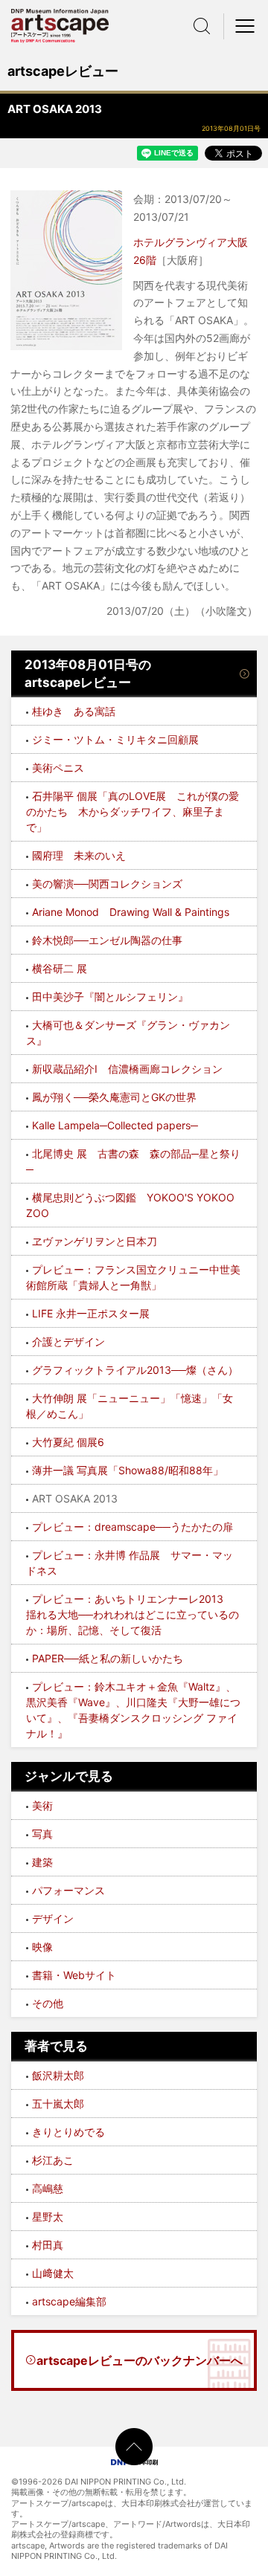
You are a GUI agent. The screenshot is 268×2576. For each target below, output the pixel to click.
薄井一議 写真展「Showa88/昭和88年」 (128, 1470)
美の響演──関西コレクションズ (107, 884)
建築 (42, 1862)
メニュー (246, 26)
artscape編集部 (69, 2301)
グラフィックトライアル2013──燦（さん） (135, 1370)
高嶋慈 (48, 2188)
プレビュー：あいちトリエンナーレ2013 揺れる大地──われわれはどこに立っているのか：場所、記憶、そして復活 (133, 1614)
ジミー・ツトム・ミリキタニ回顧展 (115, 739)
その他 (48, 2003)
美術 (42, 1805)
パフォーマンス (68, 1890)
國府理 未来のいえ (79, 855)
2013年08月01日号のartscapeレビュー (88, 674)
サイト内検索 (202, 26)
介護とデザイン (68, 1342)
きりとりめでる (68, 2132)
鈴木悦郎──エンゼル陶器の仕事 (107, 940)
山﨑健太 (53, 2273)
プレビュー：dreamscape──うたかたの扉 (133, 1527)
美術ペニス (58, 768)
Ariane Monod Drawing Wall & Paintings (131, 912)
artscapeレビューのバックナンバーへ (140, 2360)
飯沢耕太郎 (58, 2075)
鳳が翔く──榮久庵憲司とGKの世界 (114, 1097)
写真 (42, 1834)
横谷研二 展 (60, 968)
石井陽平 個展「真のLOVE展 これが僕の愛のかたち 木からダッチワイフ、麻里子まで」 (133, 811)
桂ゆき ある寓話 (74, 711)
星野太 (48, 2217)
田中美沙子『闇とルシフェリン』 (110, 997)
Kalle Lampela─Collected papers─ (115, 1125)
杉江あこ (53, 2160)
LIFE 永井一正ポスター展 (91, 1313)
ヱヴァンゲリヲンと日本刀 (95, 1241)
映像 (42, 1947)
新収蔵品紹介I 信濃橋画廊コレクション (127, 1069)
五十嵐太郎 (58, 2104)
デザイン (53, 1918)
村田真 (48, 2245)
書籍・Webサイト (74, 1975)
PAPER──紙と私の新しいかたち (108, 1658)
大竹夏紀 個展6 (68, 1442)
